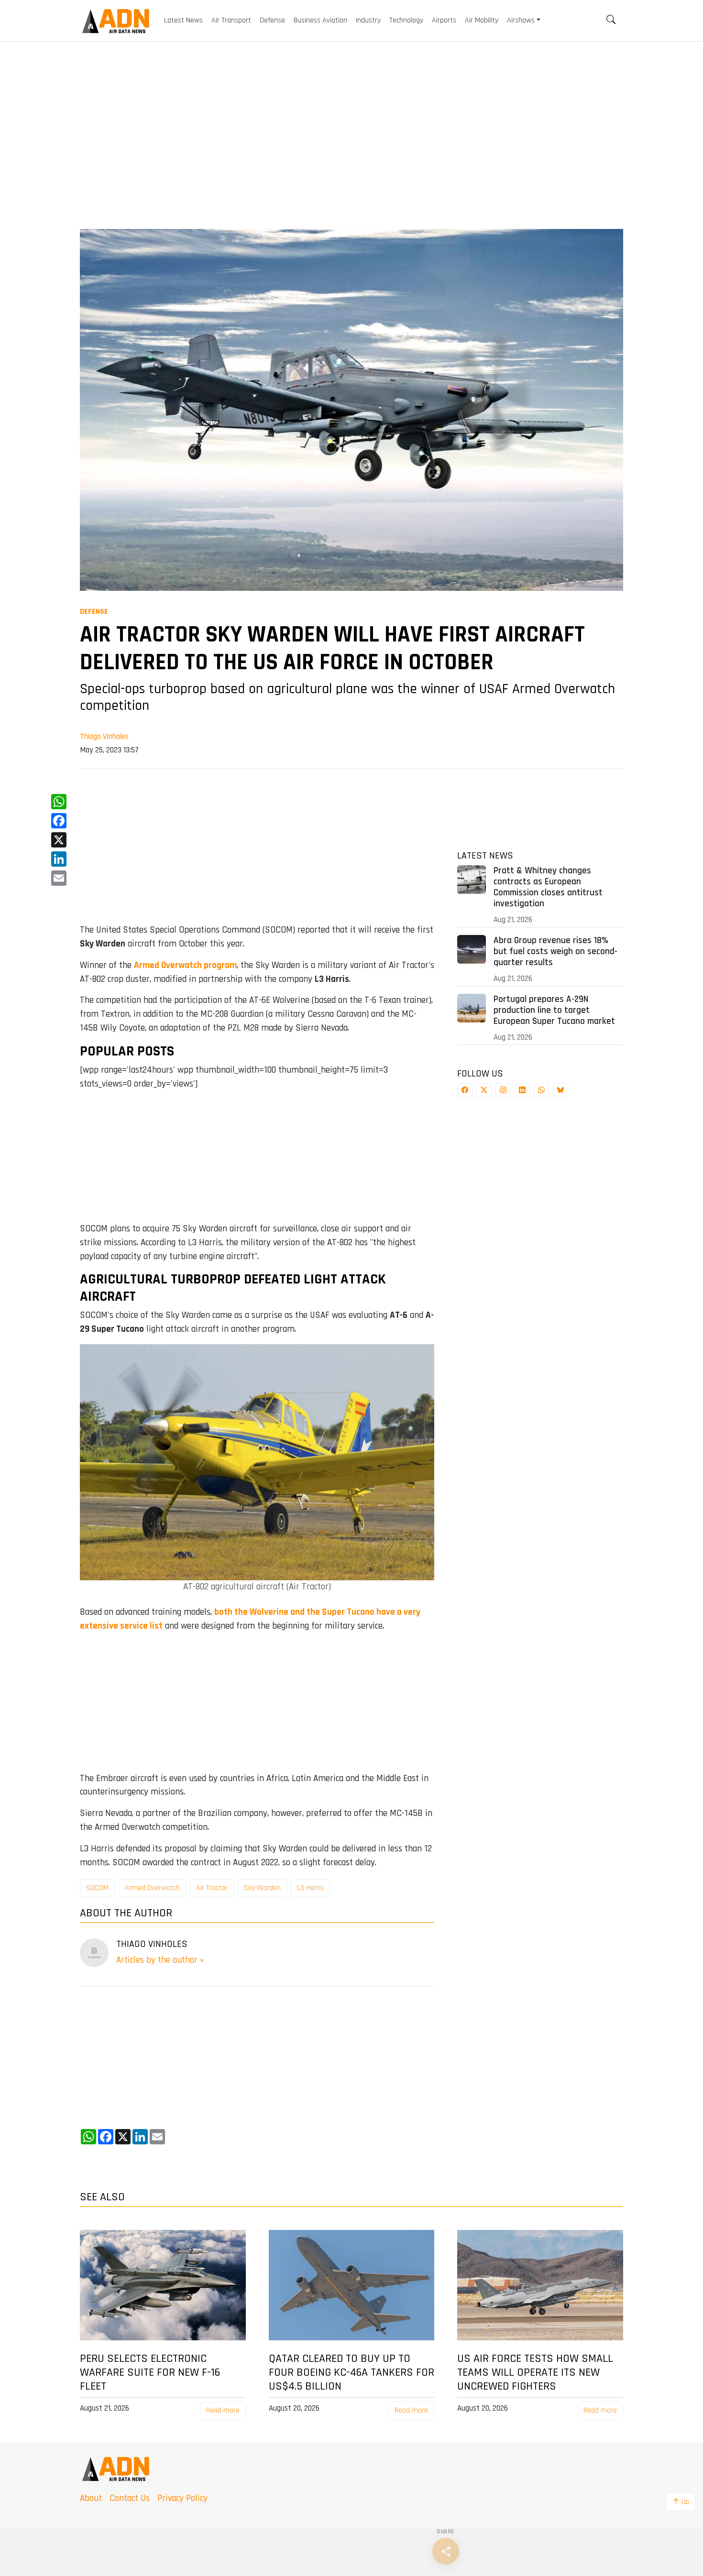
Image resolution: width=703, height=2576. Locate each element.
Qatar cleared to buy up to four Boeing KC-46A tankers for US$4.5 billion (351, 2372)
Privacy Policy (182, 2498)
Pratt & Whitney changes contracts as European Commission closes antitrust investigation (548, 887)
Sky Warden (262, 1888)
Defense (94, 612)
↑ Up (681, 2502)
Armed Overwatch (152, 1888)
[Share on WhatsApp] (541, 1091)
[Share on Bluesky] (560, 1091)
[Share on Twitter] (484, 1091)
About (91, 2498)
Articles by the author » (160, 1960)
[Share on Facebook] (465, 1091)
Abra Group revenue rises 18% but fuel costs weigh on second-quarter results (555, 951)
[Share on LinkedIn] (522, 1091)
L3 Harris (310, 1888)
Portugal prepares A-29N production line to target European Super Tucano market (554, 1010)
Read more (223, 2410)
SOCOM (97, 1888)
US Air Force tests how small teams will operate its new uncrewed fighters (535, 2372)
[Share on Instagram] (503, 1091)
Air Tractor (212, 1888)
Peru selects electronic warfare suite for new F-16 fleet (150, 2372)
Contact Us (130, 2498)
